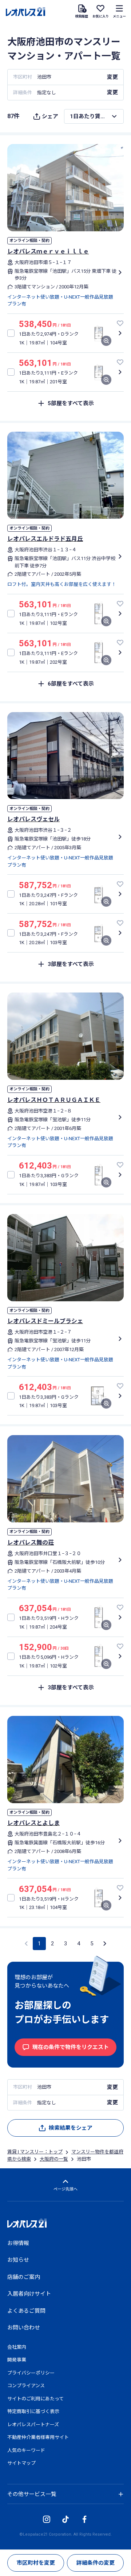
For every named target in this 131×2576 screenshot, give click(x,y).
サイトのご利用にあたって (35, 2399)
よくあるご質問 (26, 2311)
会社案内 (17, 2347)
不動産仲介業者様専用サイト (38, 2437)
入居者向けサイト (29, 2294)
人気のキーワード (26, 2450)
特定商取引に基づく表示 (33, 2411)
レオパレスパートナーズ (33, 2425)
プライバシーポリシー (31, 2373)
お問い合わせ (24, 2328)
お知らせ (18, 2260)
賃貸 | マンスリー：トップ (35, 2152)
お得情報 (18, 2243)
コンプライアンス (26, 2386)
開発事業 (17, 2360)
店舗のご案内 (24, 2277)
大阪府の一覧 (54, 2159)
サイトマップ (21, 2463)
